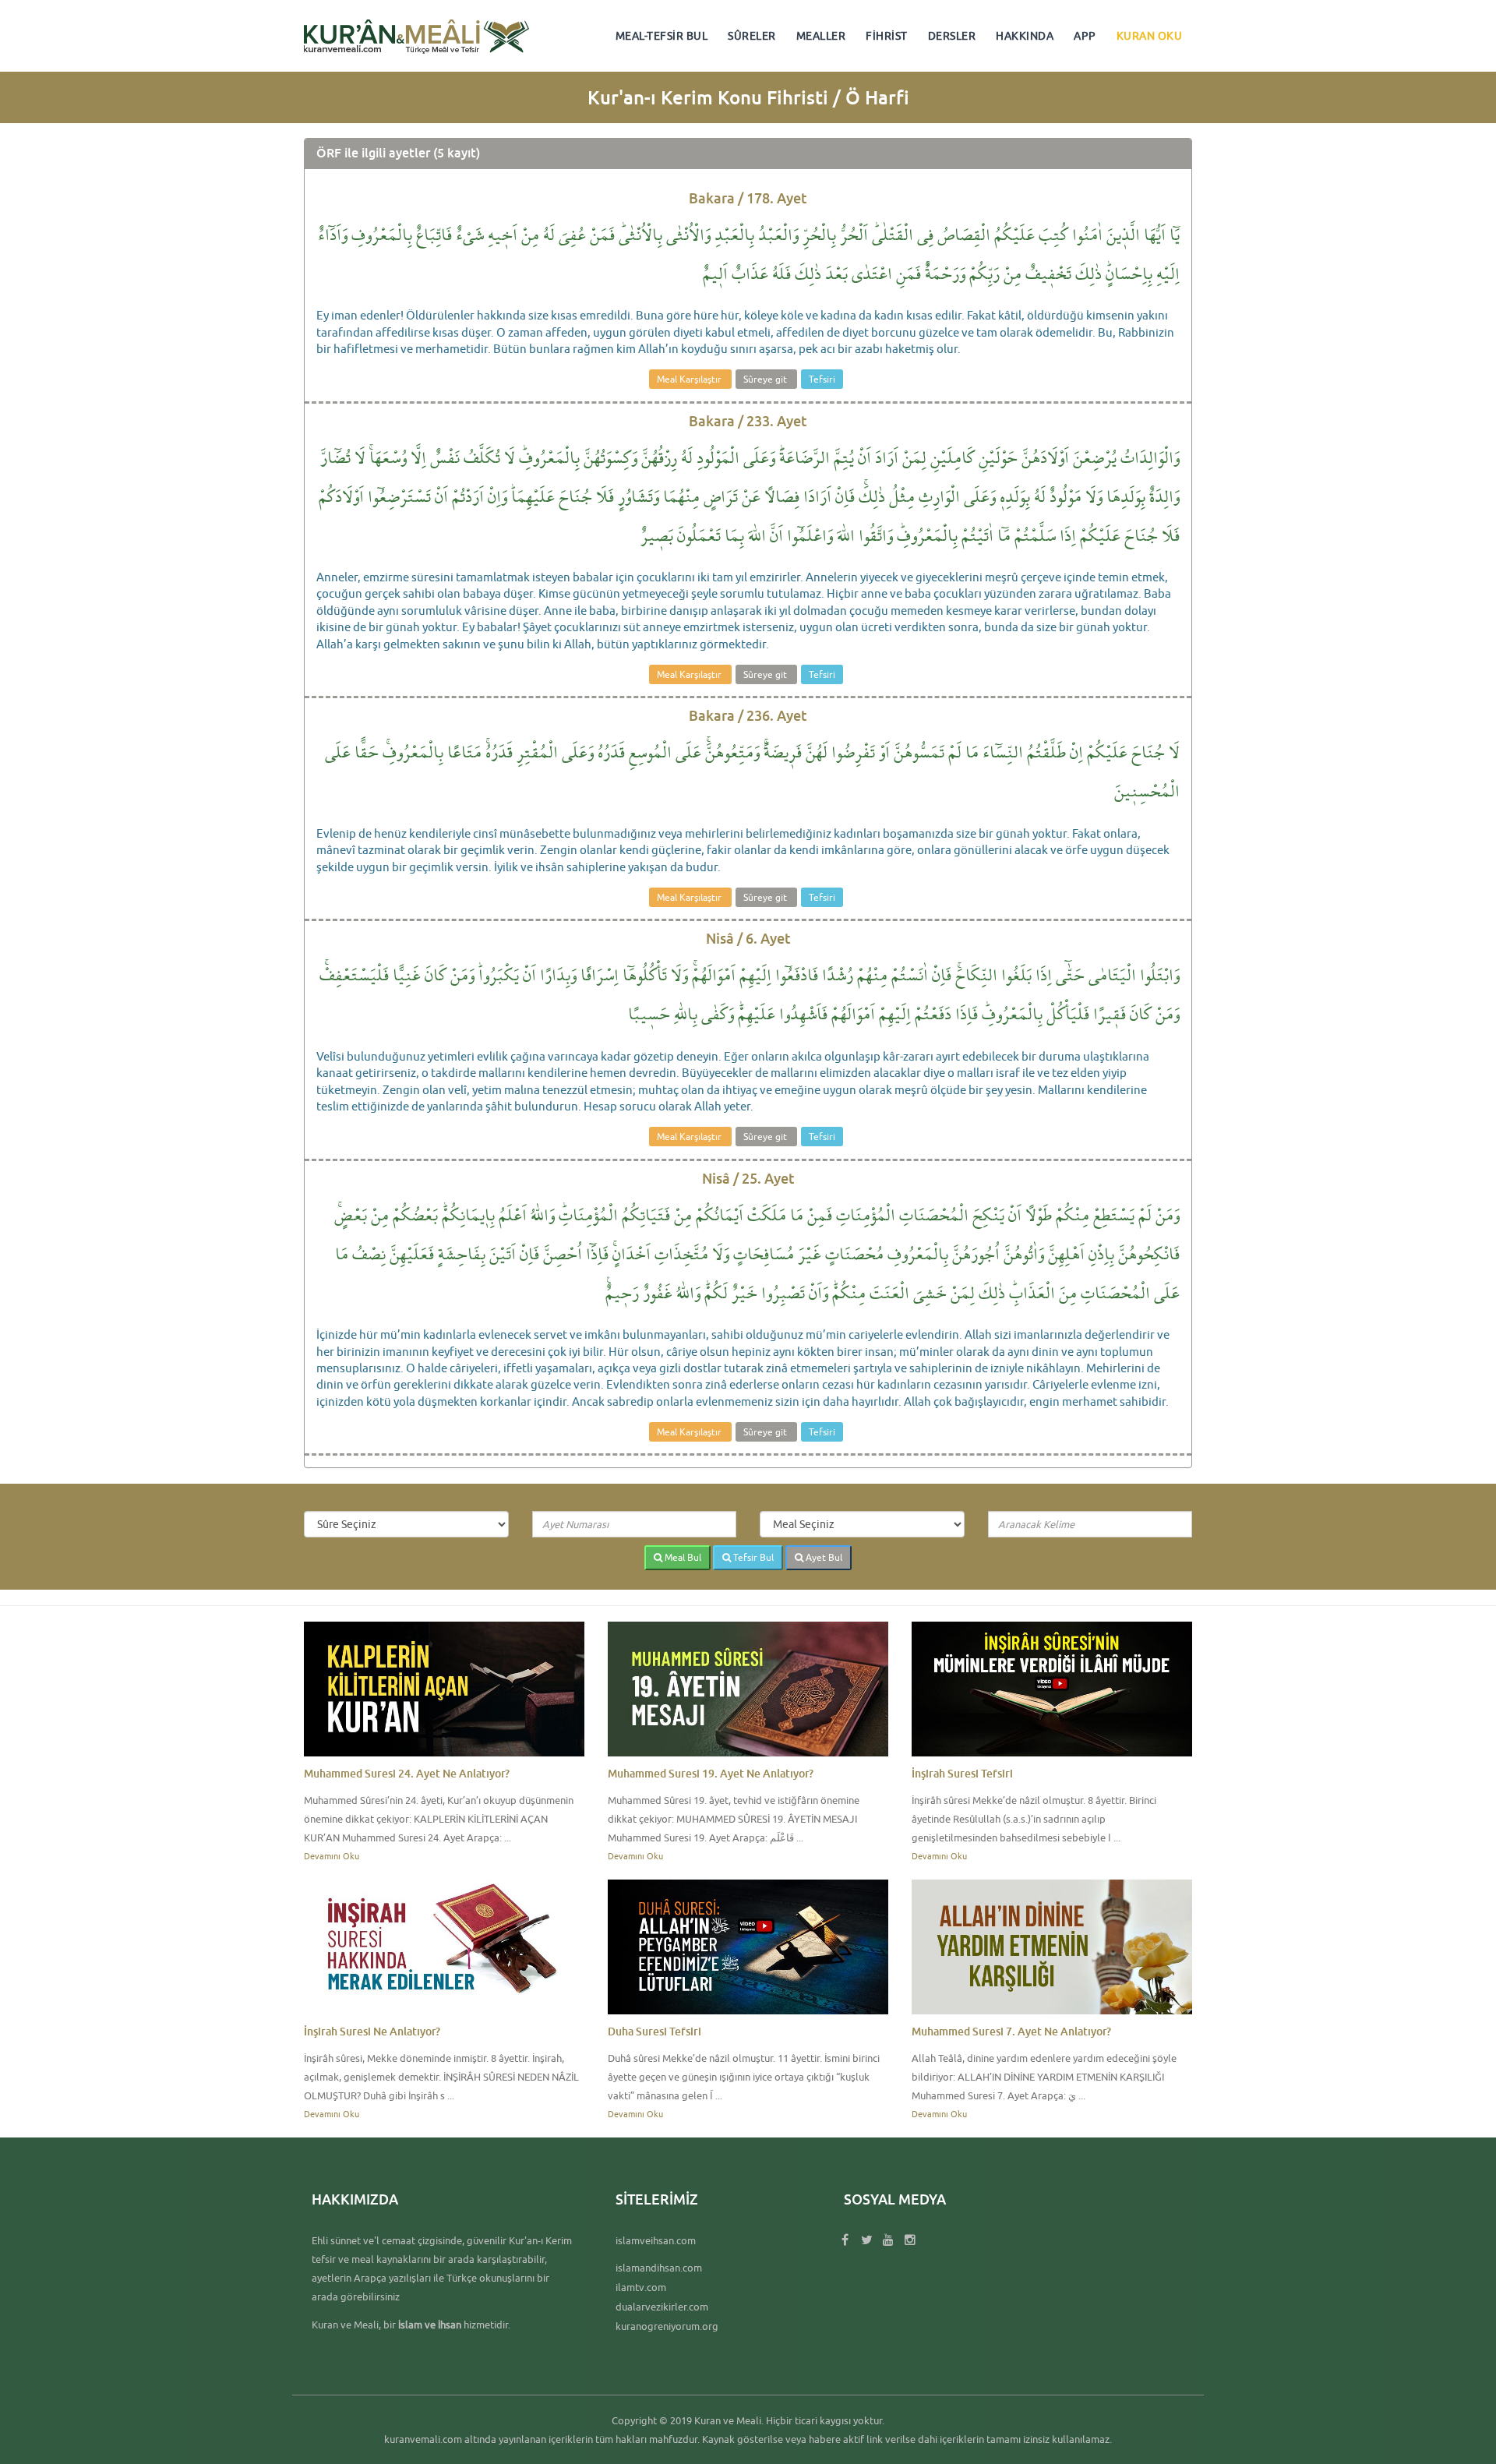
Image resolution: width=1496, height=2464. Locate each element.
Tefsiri (822, 379)
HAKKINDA (1025, 36)
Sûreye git (766, 379)
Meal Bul (682, 1557)
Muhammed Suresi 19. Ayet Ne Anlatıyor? (711, 1773)
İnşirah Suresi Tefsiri (962, 1773)
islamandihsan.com (659, 2268)
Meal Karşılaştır (690, 379)
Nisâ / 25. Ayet (748, 1178)
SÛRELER (752, 36)
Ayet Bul (823, 1557)
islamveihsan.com (656, 2240)
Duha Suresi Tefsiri (654, 2031)
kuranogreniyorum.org (667, 2326)
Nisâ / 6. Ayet (748, 938)
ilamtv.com (641, 2287)
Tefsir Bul (752, 1557)
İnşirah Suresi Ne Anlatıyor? (372, 2031)
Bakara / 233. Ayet (748, 421)
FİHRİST (887, 36)
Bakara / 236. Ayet (748, 715)
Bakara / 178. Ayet (748, 198)
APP (1085, 36)
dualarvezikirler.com (662, 2307)
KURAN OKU (1150, 36)
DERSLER (952, 36)
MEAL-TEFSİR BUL (662, 36)
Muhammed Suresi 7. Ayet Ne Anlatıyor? (1011, 2031)
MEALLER (821, 36)
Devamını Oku (332, 1856)
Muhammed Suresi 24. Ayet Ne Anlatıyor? (407, 1773)
